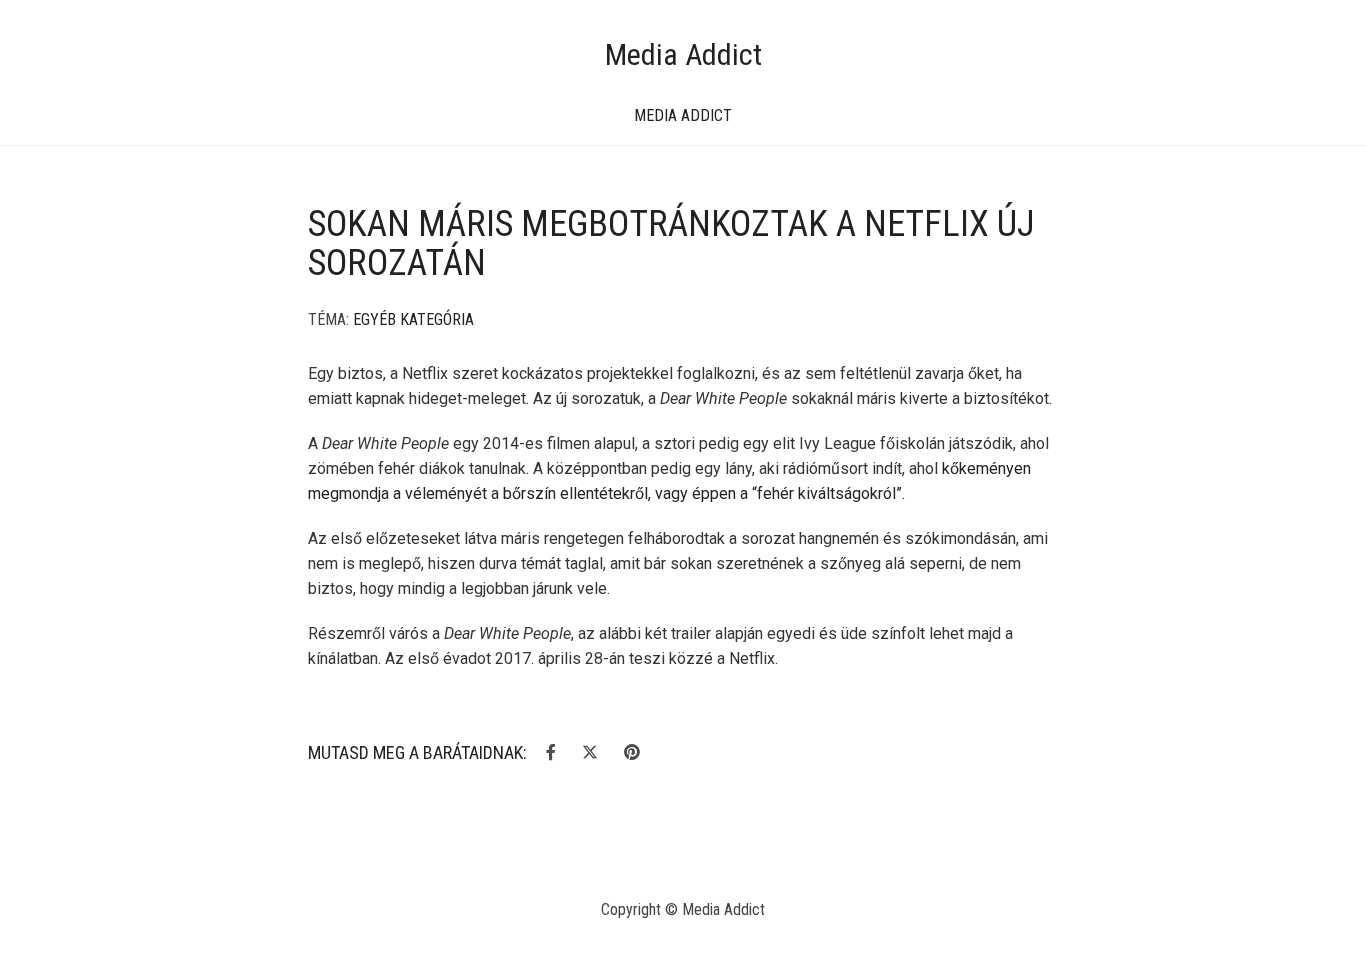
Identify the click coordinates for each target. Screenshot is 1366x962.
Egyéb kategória (413, 319)
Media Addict (683, 54)
